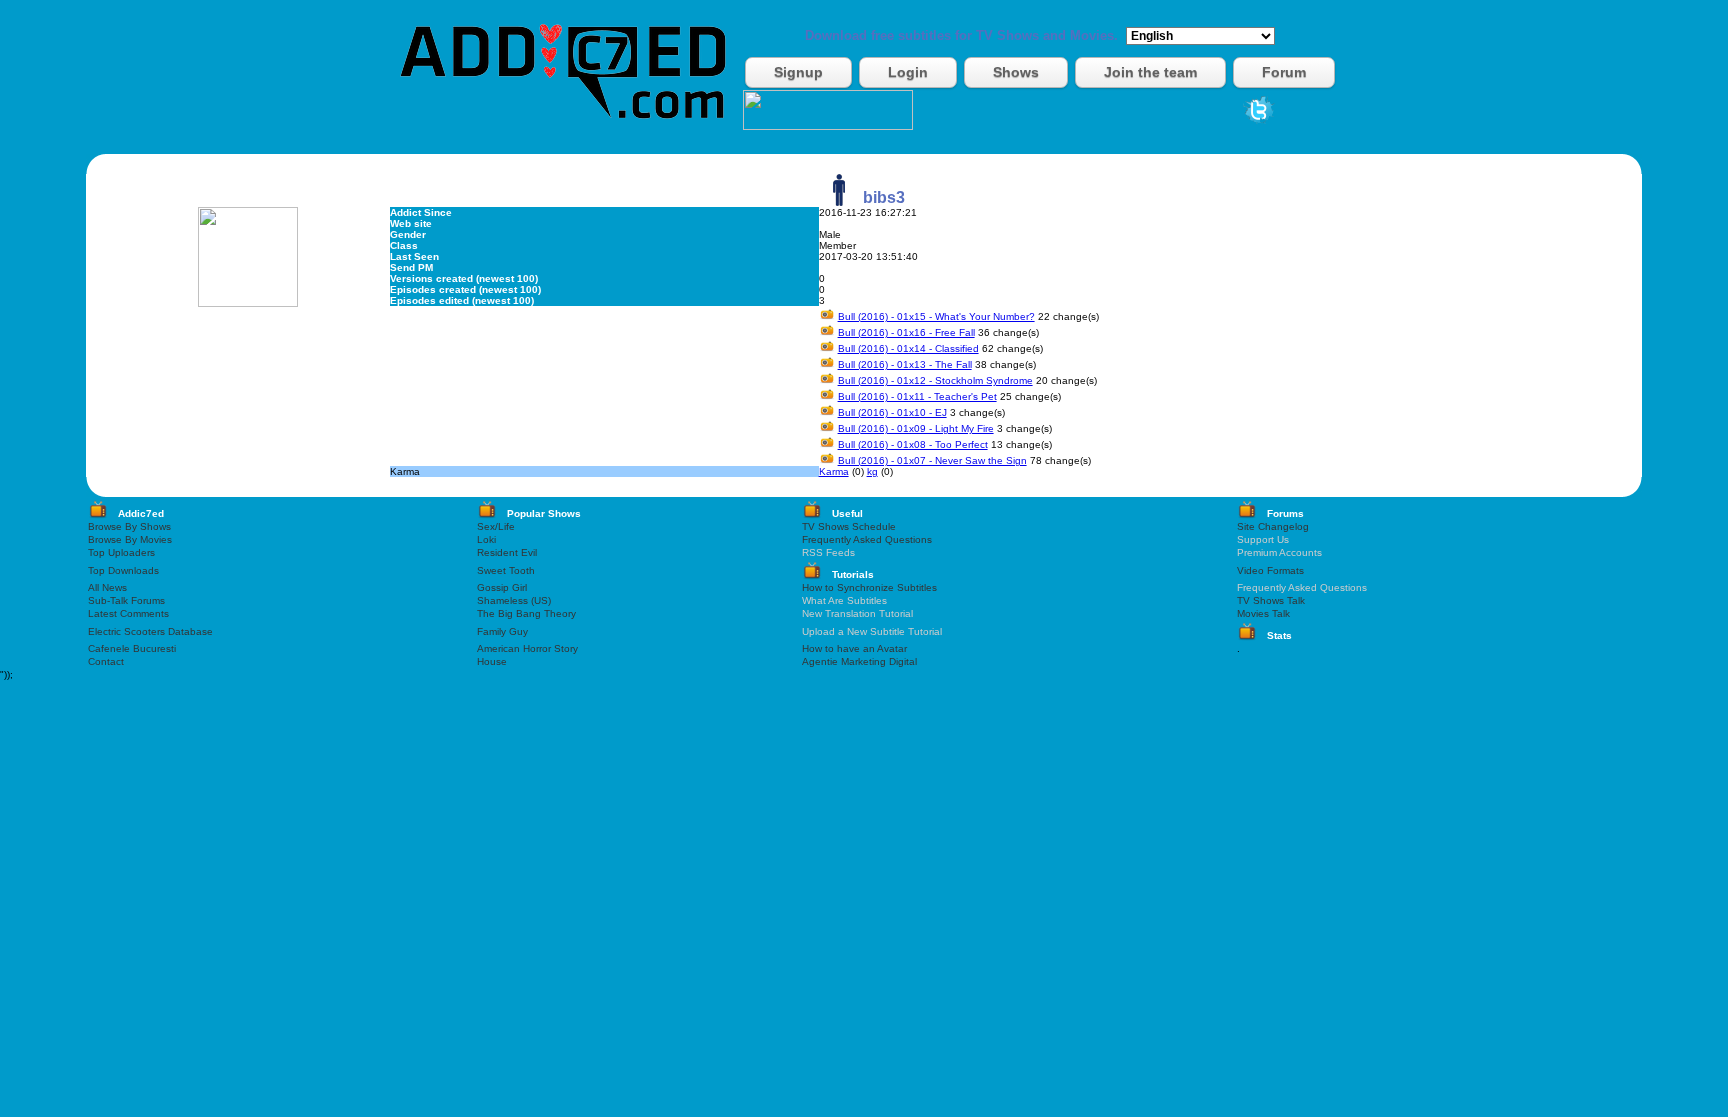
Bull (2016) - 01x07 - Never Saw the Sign (932, 460)
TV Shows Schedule (849, 526)
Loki (486, 539)
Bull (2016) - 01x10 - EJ (892, 412)
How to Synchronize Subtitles (869, 587)
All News (107, 587)
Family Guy (502, 631)
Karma (834, 471)
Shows (1016, 72)
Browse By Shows (129, 526)
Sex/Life (496, 526)
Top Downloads (123, 570)
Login (908, 72)
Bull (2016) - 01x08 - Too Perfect (913, 444)
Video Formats (1270, 570)
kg (872, 471)
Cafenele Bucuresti (132, 648)
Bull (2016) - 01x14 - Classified (908, 348)
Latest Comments (128, 613)
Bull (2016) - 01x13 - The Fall (905, 364)
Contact (106, 661)
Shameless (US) (514, 600)
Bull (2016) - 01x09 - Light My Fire (916, 428)
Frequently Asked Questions (867, 539)
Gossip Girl (502, 587)
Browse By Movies (130, 539)
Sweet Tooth (506, 570)
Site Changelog (1273, 526)
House (492, 661)
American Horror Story (527, 648)
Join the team (1150, 72)
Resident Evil (507, 552)
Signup (798, 72)
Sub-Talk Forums (126, 600)
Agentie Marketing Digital (859, 661)
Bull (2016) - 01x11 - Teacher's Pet (917, 396)
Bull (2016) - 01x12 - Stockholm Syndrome (935, 380)
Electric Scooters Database (150, 631)
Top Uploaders (121, 552)
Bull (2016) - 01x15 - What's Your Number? (936, 316)
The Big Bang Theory (526, 613)
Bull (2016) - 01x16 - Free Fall (906, 332)
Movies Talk (1263, 613)
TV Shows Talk (1271, 600)
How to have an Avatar (854, 648)
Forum (1284, 72)
